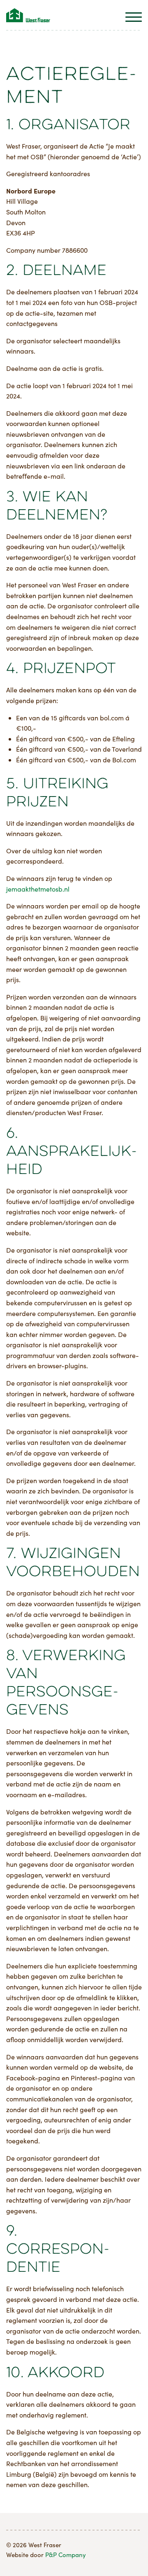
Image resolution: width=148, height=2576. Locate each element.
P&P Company (66, 2555)
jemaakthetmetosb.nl (38, 889)
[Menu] (134, 19)
